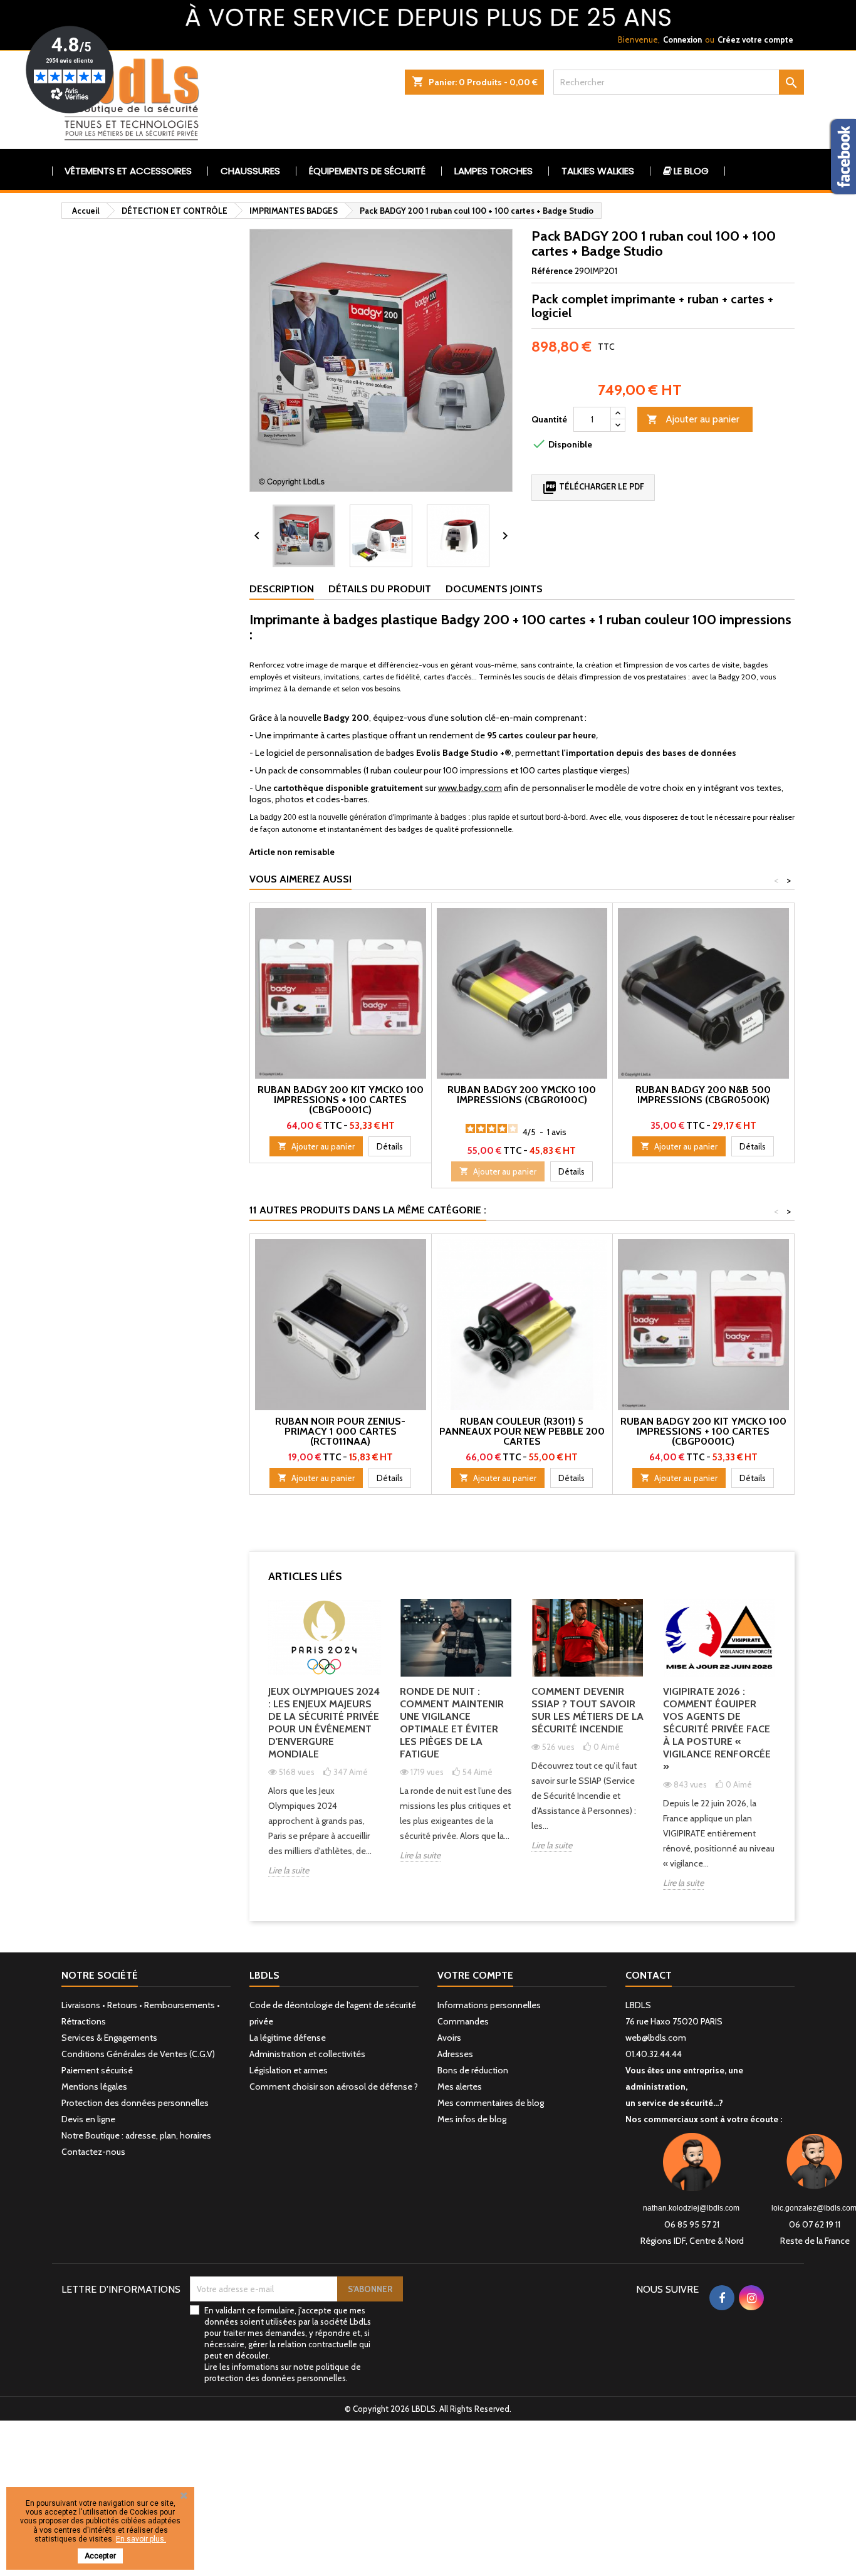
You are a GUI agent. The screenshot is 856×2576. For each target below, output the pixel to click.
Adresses (455, 2054)
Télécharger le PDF (593, 488)
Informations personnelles (489, 2005)
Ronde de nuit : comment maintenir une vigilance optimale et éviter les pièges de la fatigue (452, 1723)
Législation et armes (289, 2070)
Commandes (463, 2021)
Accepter (100, 2556)
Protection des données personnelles (135, 2103)
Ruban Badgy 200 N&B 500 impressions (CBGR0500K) (703, 1095)
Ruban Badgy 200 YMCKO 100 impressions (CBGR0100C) (522, 1095)
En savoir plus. (141, 2539)
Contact (649, 1975)
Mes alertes (460, 2086)
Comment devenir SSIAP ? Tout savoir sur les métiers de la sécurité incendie (587, 1710)
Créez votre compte (755, 39)
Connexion (682, 39)
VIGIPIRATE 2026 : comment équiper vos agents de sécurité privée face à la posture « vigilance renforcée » (717, 1729)
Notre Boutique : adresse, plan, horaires (136, 2135)
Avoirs (449, 2038)
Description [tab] (282, 589)
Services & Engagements (109, 2038)
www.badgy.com (470, 788)
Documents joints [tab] (494, 589)
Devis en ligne (88, 2119)
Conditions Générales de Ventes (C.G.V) (138, 2054)
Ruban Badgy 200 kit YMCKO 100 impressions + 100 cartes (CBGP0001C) (341, 1100)
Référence (552, 271)
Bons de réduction (473, 2070)
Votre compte (475, 1975)
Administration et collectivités (307, 2054)
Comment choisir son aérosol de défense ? (334, 2086)
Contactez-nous (93, 2152)
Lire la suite (289, 1870)
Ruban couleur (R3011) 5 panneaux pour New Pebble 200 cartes (522, 1431)
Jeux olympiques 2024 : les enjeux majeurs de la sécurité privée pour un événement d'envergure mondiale (324, 1723)
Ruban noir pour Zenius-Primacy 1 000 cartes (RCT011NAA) (340, 1431)
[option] (325, 1748)
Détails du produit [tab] (380, 589)
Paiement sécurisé (97, 2070)
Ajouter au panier (693, 419)
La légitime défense (288, 2038)
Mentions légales (94, 2086)
